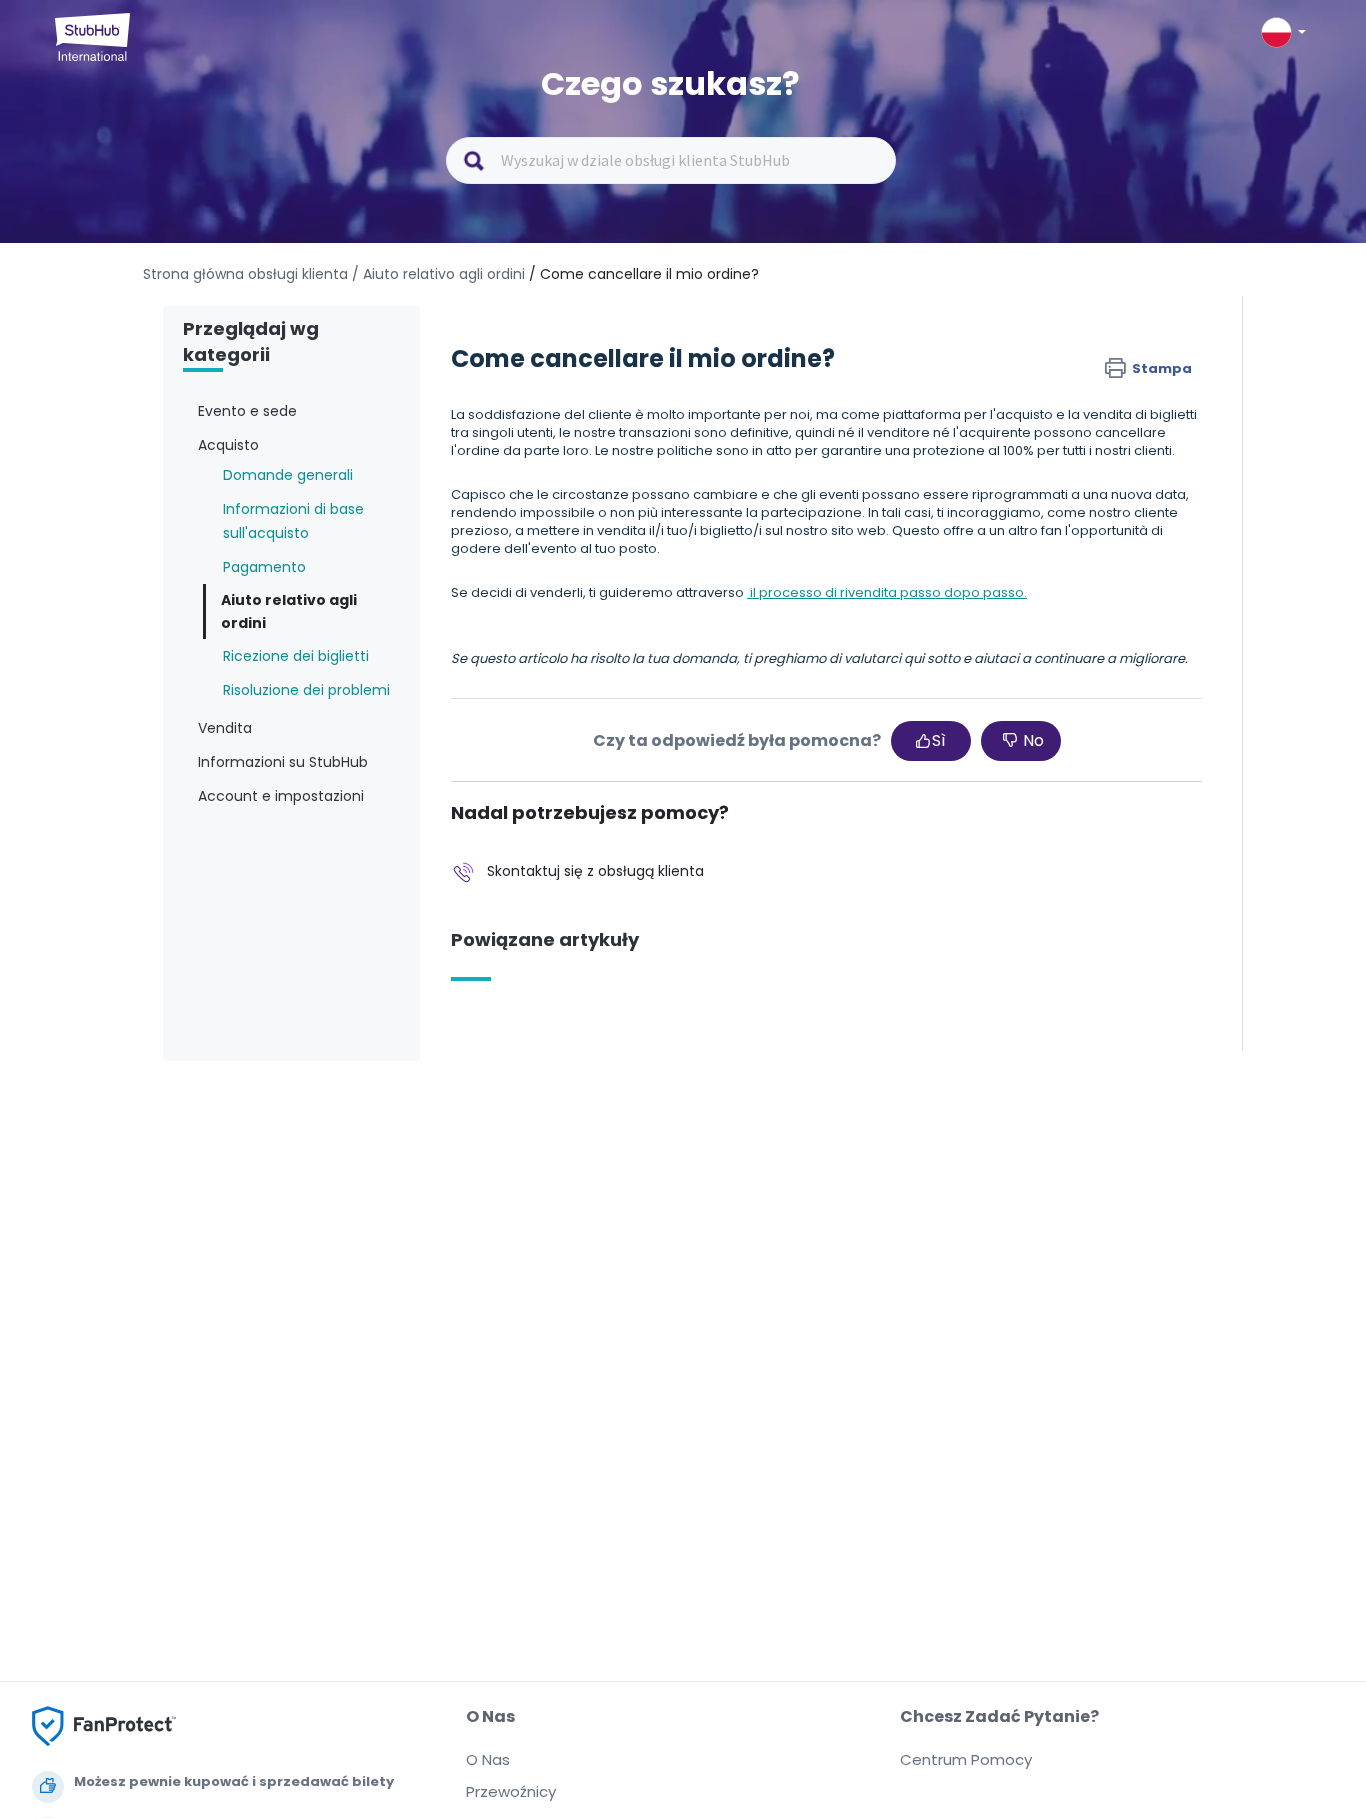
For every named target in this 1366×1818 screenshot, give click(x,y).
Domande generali (288, 475)
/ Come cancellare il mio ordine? (644, 274)
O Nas (488, 1759)
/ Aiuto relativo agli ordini (438, 274)
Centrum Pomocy (966, 1759)
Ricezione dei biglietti (296, 656)
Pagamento (264, 567)
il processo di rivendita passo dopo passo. (887, 592)
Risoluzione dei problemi (306, 690)
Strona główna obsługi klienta (247, 274)
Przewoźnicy (511, 1791)
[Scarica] (646, 660)
